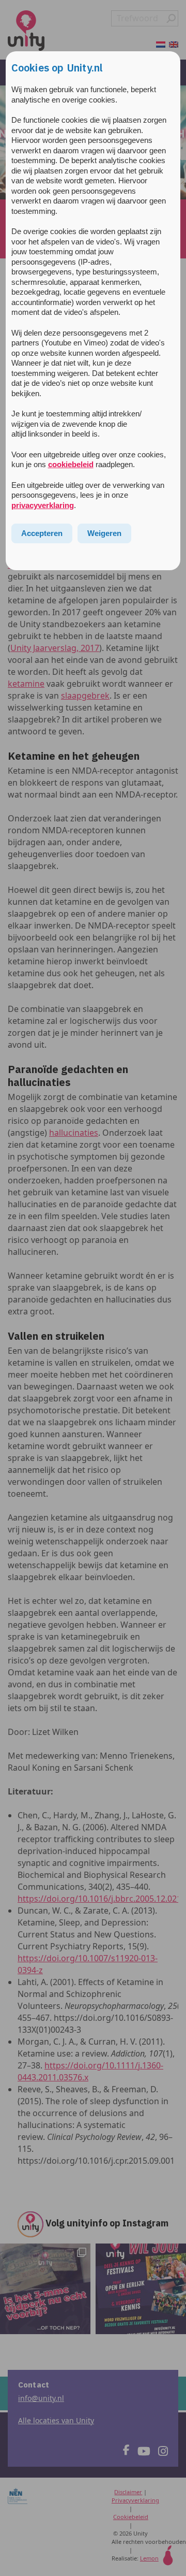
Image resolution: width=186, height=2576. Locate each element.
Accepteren (42, 533)
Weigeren (104, 533)
